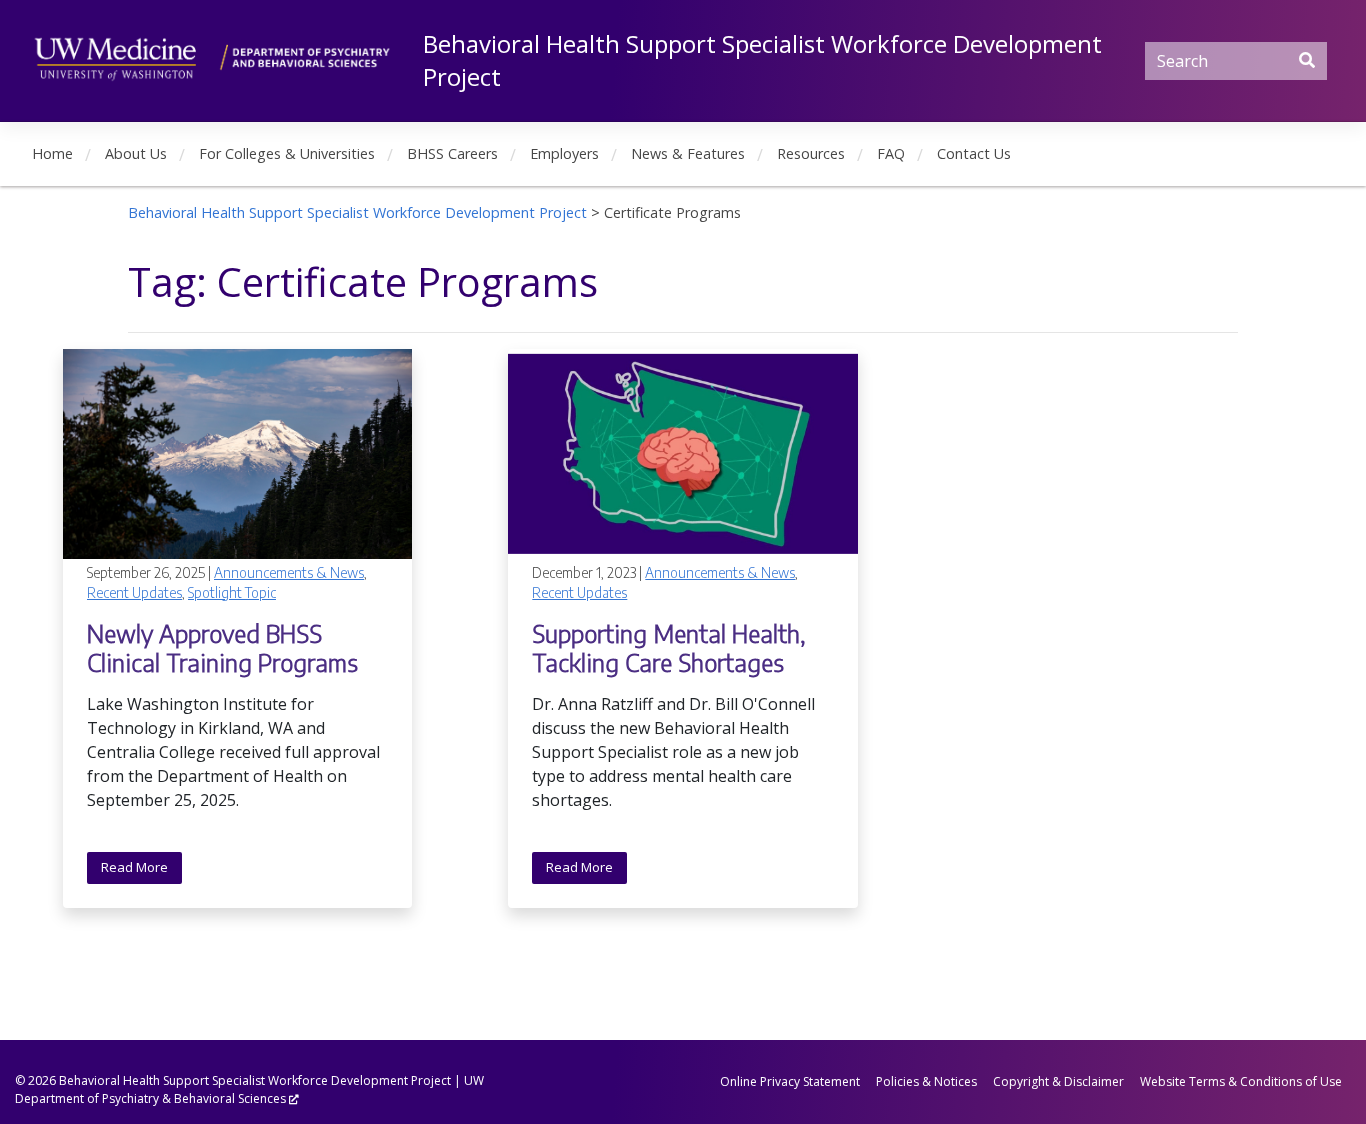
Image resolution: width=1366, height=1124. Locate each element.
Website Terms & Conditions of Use (1241, 1081)
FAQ (891, 153)
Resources (811, 153)
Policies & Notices (926, 1081)
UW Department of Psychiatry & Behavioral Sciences (249, 1089)
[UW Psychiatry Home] (212, 57)
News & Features (688, 153)
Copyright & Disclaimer (1058, 1081)
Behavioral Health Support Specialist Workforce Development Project (255, 1080)
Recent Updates (134, 592)
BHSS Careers (452, 153)
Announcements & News (289, 572)
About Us (136, 153)
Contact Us (974, 153)
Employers (564, 153)
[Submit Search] (1307, 60)
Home (52, 153)
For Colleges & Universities (287, 153)
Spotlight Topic (232, 592)
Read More (134, 867)
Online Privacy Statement (790, 1081)
